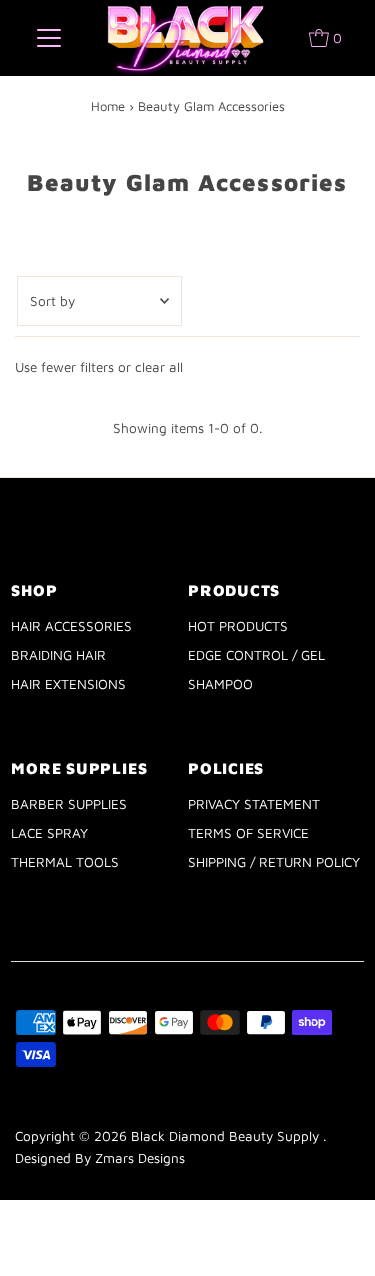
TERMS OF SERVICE (248, 833)
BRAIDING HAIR (58, 655)
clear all (159, 367)
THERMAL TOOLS (65, 862)
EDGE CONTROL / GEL (256, 655)
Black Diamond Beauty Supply (227, 1136)
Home (108, 106)
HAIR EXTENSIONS (68, 684)
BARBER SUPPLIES (69, 804)
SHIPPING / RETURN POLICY (274, 862)
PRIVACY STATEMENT (254, 804)
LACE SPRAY (49, 833)
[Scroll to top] (335, 1236)
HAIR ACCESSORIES (71, 626)
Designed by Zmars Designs (100, 1158)
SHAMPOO (220, 684)
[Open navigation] (49, 38)
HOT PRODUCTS (238, 626)
